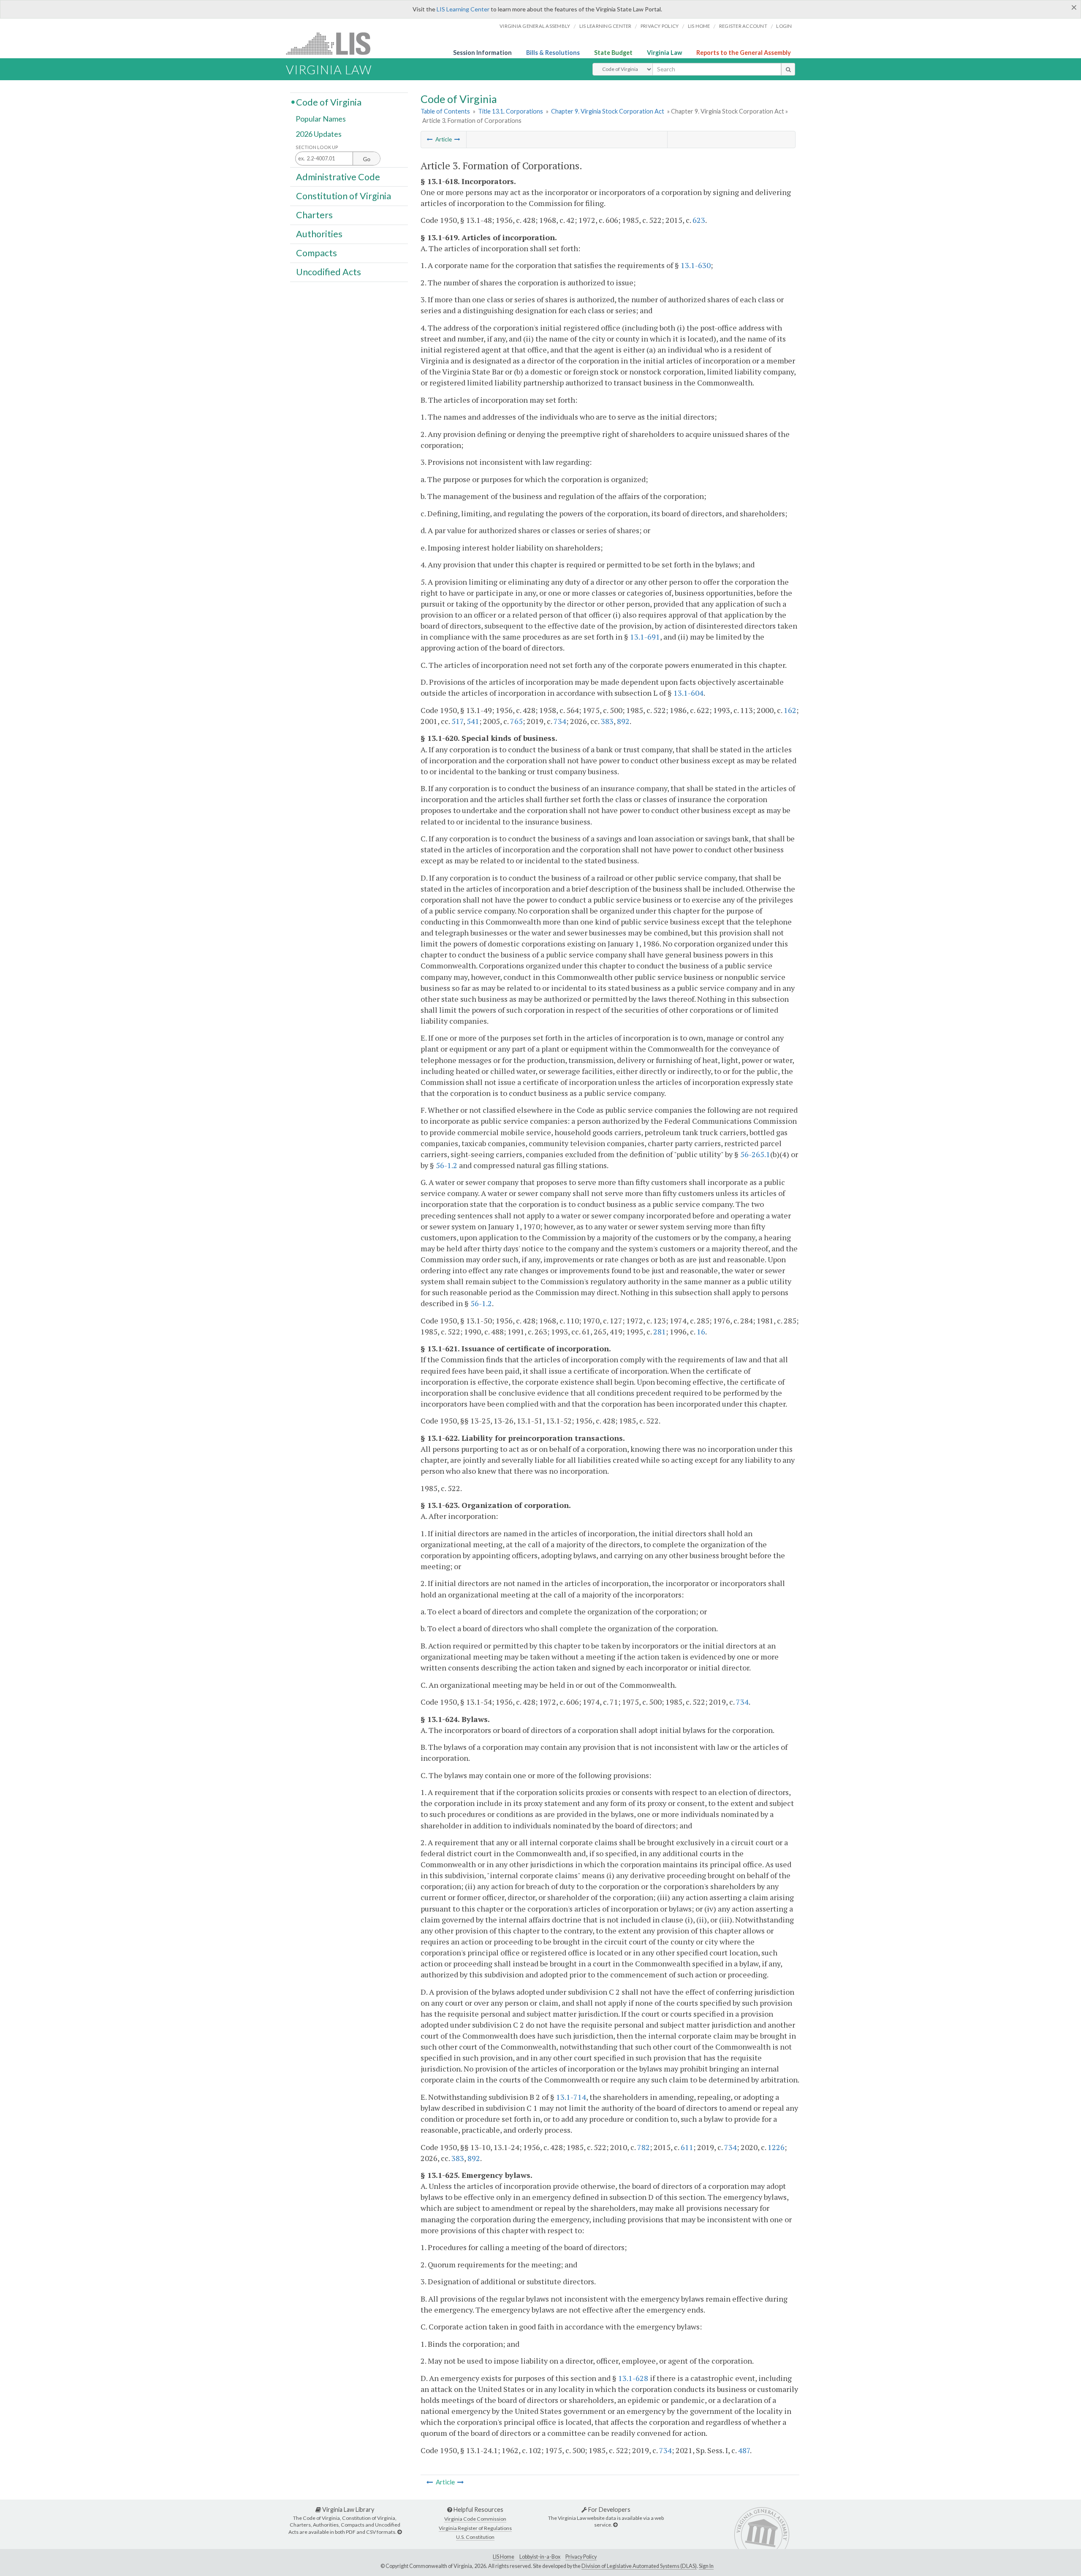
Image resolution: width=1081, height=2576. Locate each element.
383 (607, 721)
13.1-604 (689, 693)
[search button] (788, 69)
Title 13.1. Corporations (511, 111)
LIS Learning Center (463, 9)
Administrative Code (338, 176)
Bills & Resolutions (553, 53)
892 (623, 721)
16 (701, 1331)
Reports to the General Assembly (744, 53)
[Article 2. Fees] (430, 139)
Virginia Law (664, 53)
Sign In (706, 2566)
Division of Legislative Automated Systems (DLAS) (639, 2566)
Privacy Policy (660, 26)
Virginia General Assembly (535, 26)
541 (473, 721)
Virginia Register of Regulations (475, 2528)
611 (687, 2147)
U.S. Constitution (475, 2537)
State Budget (613, 53)
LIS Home (504, 2557)
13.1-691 (645, 637)
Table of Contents (445, 111)
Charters (314, 215)
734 (560, 721)
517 (457, 721)
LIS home (699, 26)
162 (790, 710)
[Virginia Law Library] (399, 2532)
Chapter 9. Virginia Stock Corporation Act (608, 111)
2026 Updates (319, 134)
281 (660, 1331)
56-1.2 (447, 1165)
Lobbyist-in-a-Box (540, 2557)
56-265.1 (755, 1154)
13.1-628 (633, 2378)
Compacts (316, 253)
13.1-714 (571, 2097)
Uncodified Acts (329, 272)
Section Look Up (317, 147)
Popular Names (321, 119)
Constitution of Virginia (344, 195)
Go (367, 159)
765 (516, 721)
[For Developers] (615, 2525)
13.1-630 (696, 265)
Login (784, 26)
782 (644, 2147)
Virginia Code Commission (475, 2519)
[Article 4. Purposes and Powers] (457, 139)
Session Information (482, 53)
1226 (776, 2147)
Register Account (743, 26)
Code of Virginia (329, 102)
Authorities (319, 234)
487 (744, 2450)
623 (699, 220)
